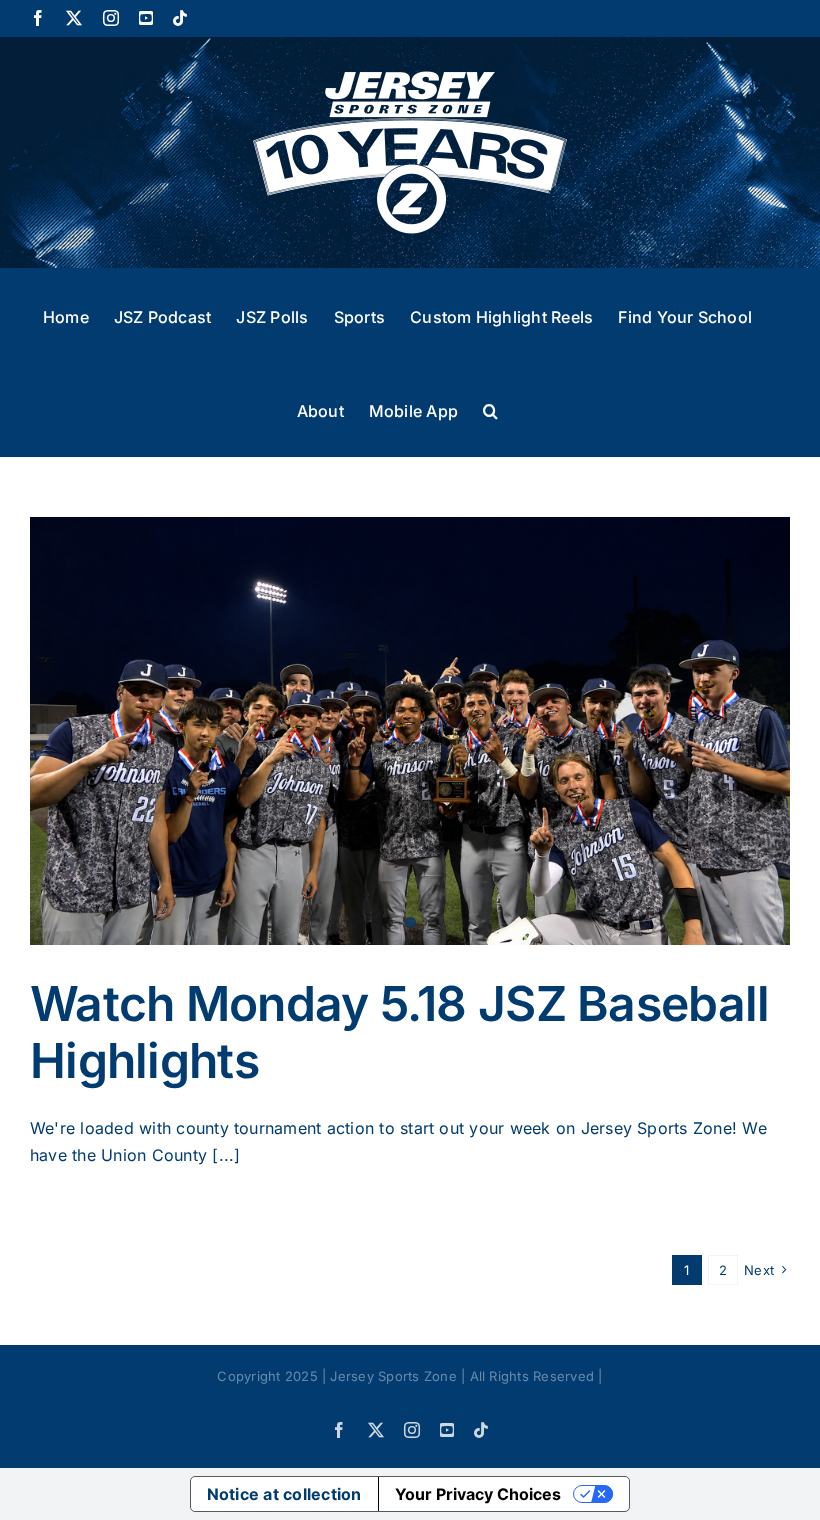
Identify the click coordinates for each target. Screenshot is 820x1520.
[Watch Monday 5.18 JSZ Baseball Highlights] (410, 731)
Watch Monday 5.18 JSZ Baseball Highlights (399, 1032)
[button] (490, 409)
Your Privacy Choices (478, 1494)
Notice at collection (284, 1494)
